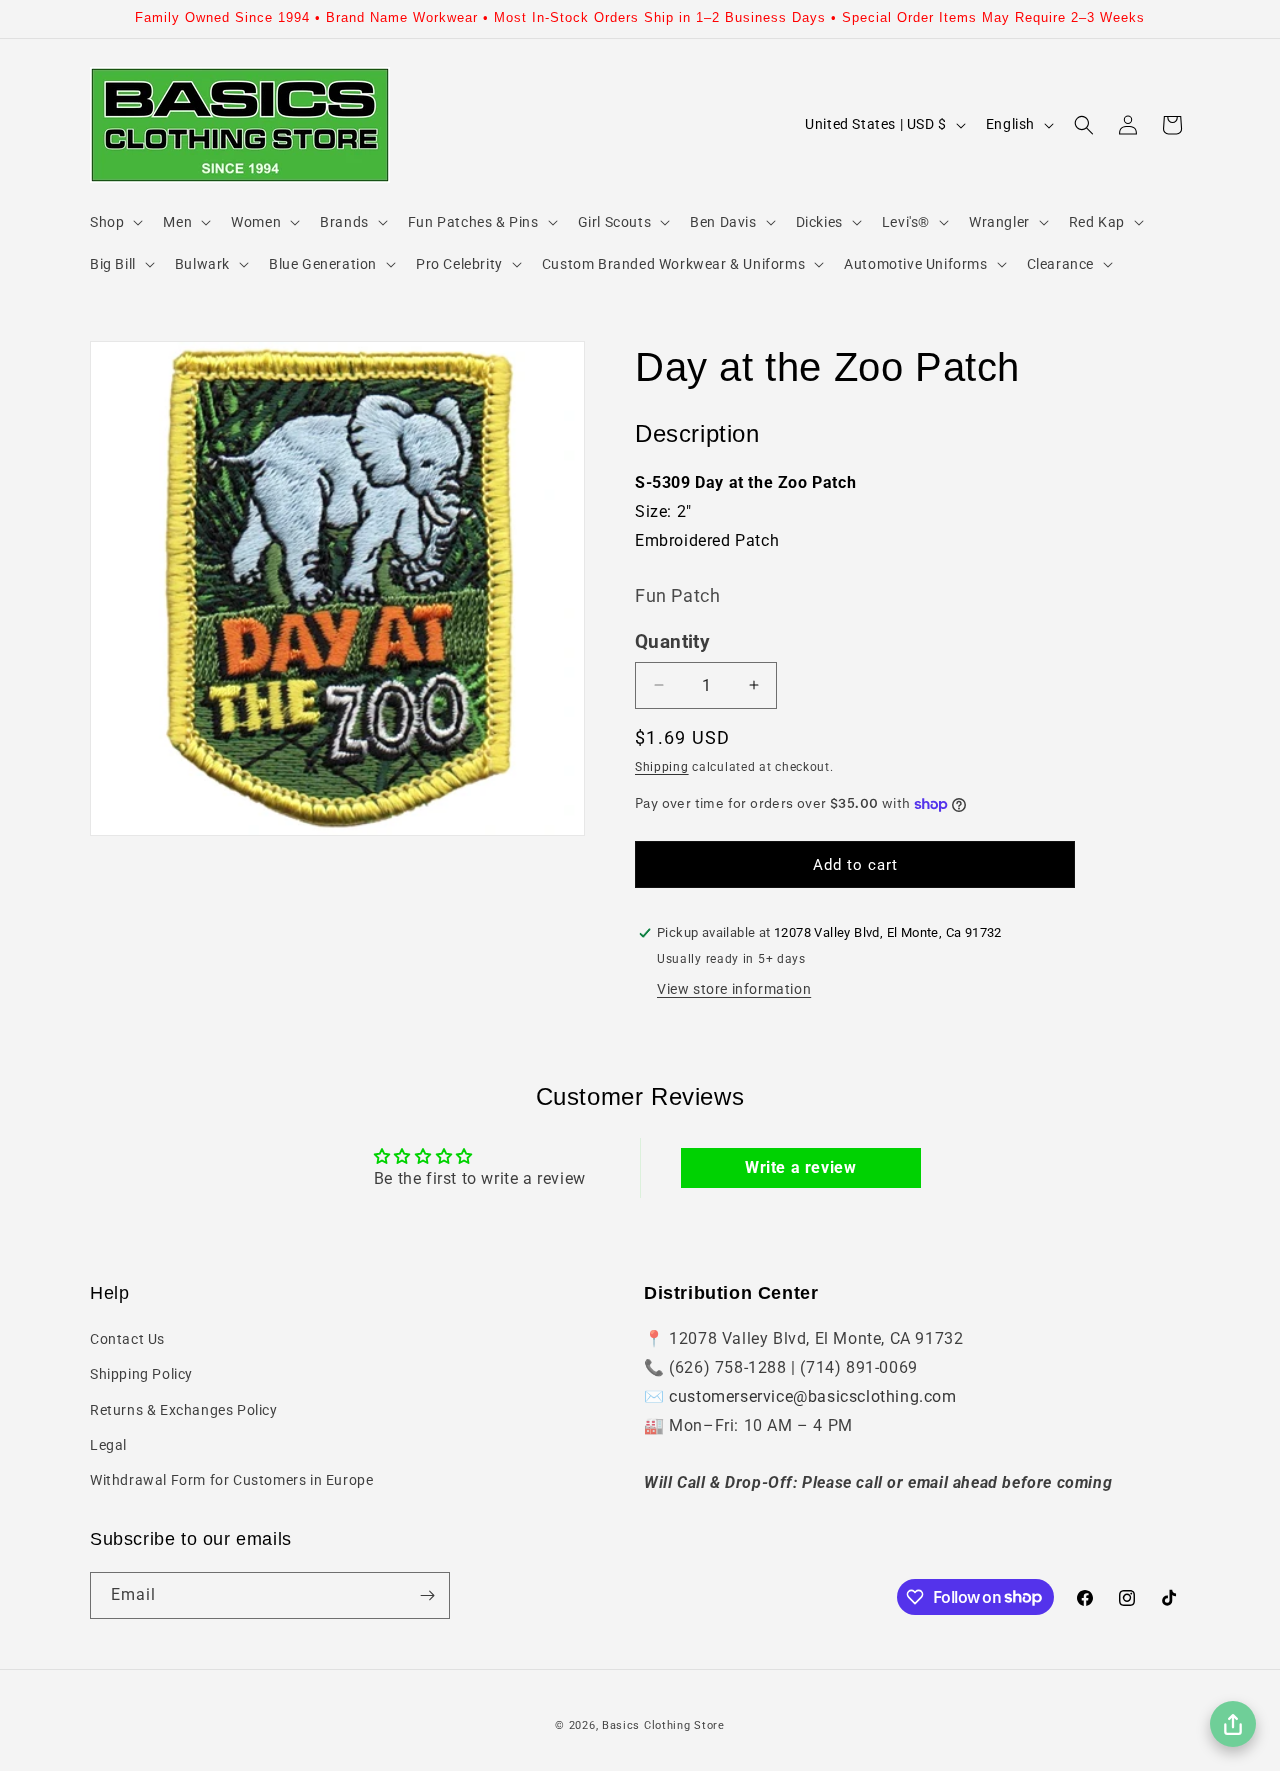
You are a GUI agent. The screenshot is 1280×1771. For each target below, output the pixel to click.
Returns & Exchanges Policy (184, 1410)
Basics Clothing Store (663, 1725)
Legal (108, 1445)
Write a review (800, 1167)
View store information (734, 989)
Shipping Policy (141, 1374)
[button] (114, 222)
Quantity (672, 642)
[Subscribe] (427, 1595)
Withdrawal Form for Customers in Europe (231, 1480)
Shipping (662, 767)
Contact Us (127, 1339)
